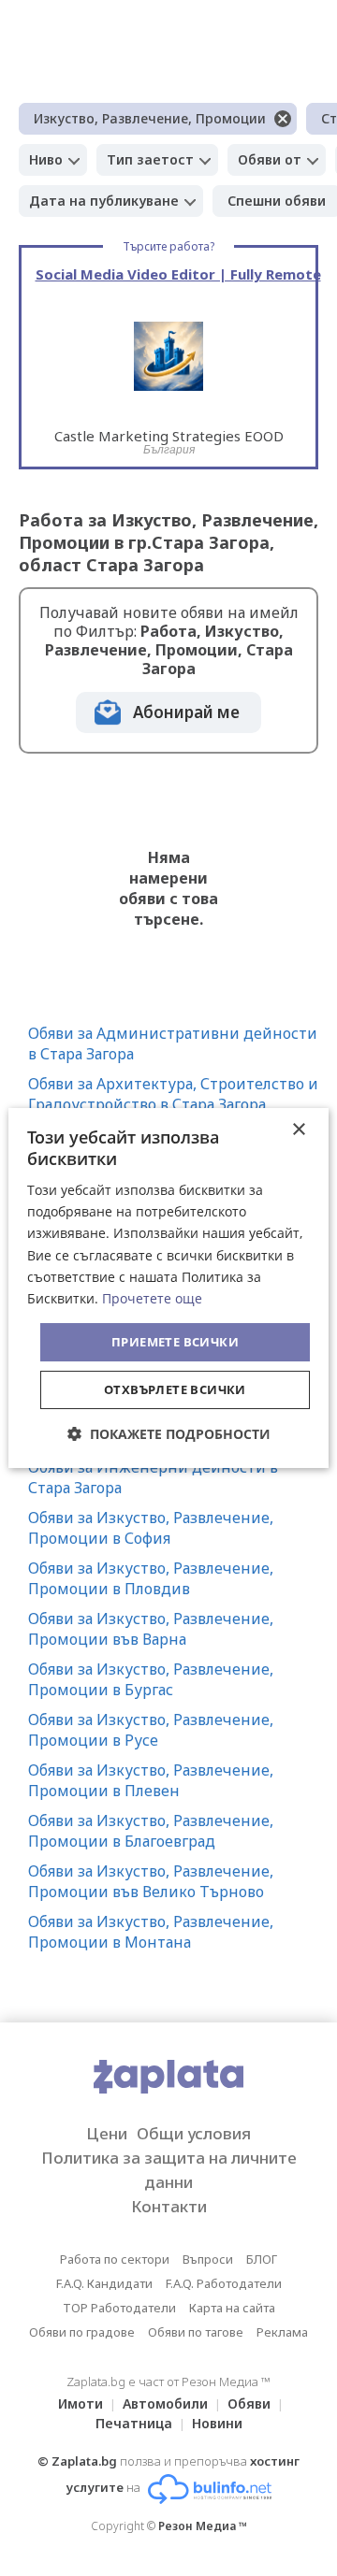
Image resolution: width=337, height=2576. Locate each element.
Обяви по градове (82, 2332)
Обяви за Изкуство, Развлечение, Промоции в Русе (151, 1730)
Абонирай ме (186, 712)
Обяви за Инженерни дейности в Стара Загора (153, 1477)
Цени (107, 2133)
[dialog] (168, 1288)
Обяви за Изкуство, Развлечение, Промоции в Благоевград (151, 1831)
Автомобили (165, 2403)
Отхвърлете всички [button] (175, 1389)
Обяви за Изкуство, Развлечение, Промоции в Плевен (151, 1780)
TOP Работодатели (119, 2308)
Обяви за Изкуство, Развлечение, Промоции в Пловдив (151, 1578)
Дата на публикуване (104, 201)
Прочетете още (152, 1298)
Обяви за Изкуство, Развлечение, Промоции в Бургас (151, 1679)
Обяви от (270, 159)
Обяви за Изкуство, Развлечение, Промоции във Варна (151, 1629)
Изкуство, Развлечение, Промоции (150, 118)
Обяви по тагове (196, 2332)
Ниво (46, 159)
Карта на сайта (232, 2308)
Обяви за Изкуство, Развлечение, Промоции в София (151, 1528)
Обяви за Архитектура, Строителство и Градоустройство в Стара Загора (173, 1094)
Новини (217, 2423)
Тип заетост (150, 159)
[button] (169, 1434)
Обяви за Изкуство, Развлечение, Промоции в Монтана (151, 1932)
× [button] (298, 1130)
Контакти (169, 2206)
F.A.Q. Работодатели (224, 2283)
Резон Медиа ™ (203, 2526)
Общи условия (194, 2133)
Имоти (81, 2403)
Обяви (249, 2403)
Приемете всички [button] (175, 1342)
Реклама (282, 2332)
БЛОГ (262, 2259)
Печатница (134, 2423)
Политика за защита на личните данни (169, 2170)
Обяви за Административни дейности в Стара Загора (173, 1043)
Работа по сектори (115, 2259)
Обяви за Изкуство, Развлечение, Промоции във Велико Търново (151, 1881)
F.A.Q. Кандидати (104, 2283)
